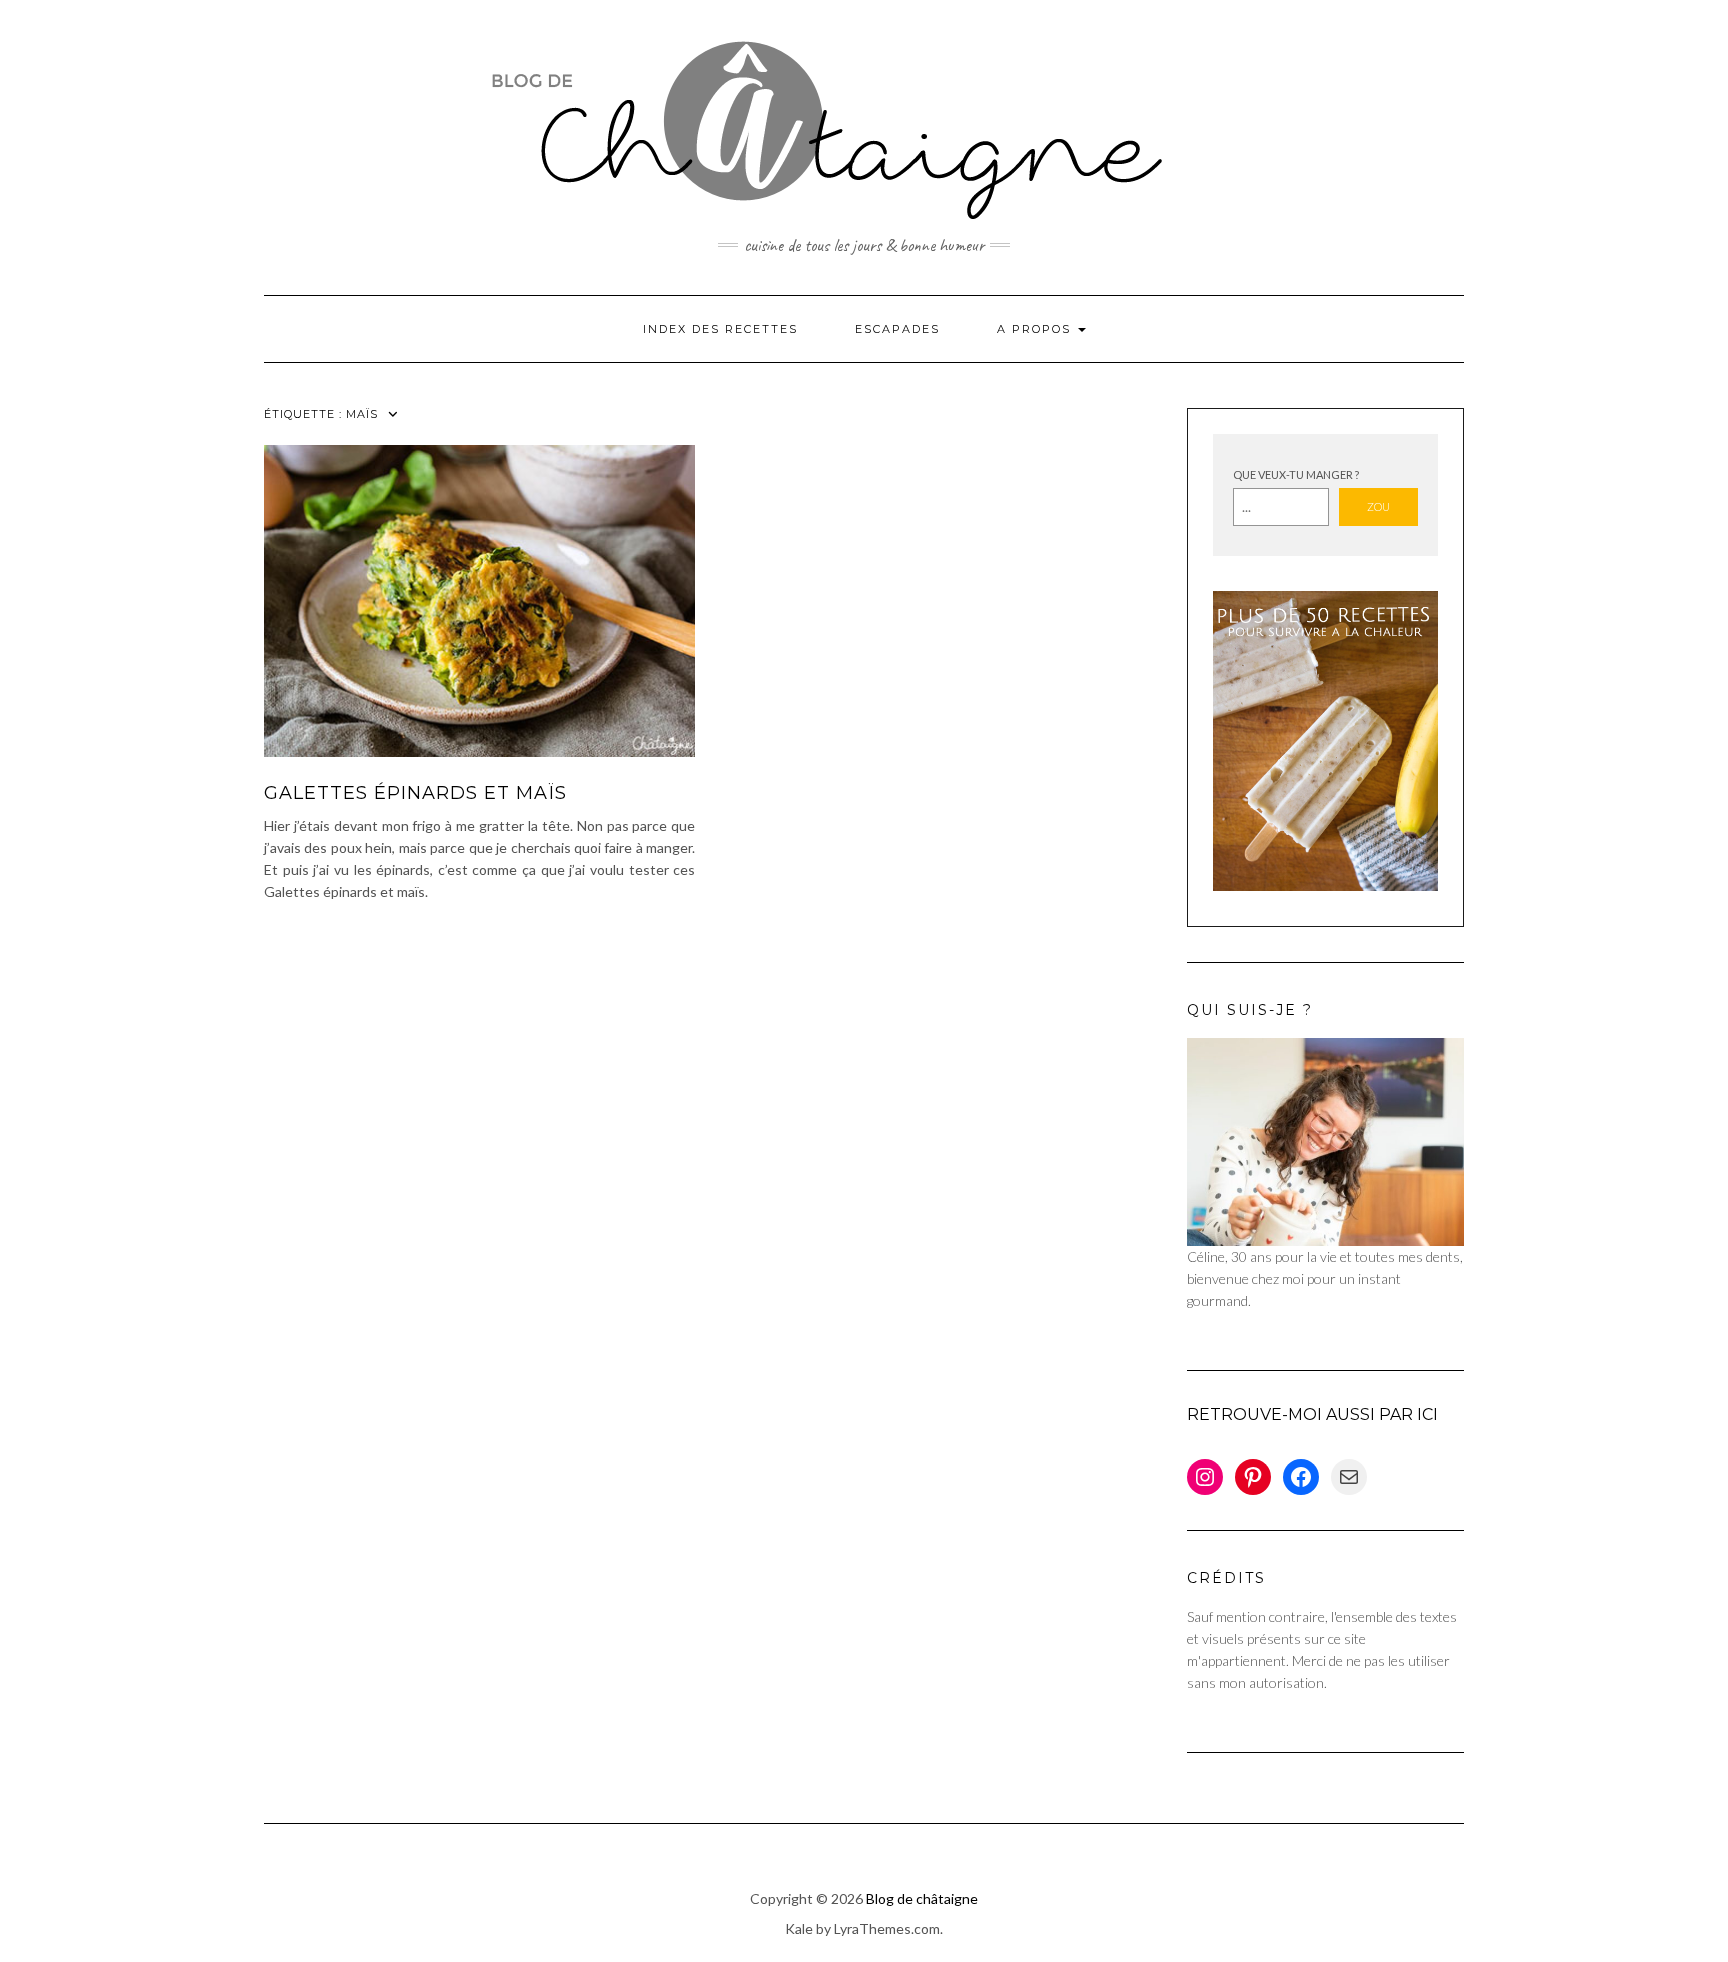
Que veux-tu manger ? (1296, 474)
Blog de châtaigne (922, 1898)
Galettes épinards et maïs (415, 793)
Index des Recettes (720, 329)
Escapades (897, 329)
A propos (1036, 329)
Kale (799, 1928)
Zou (1378, 506)
